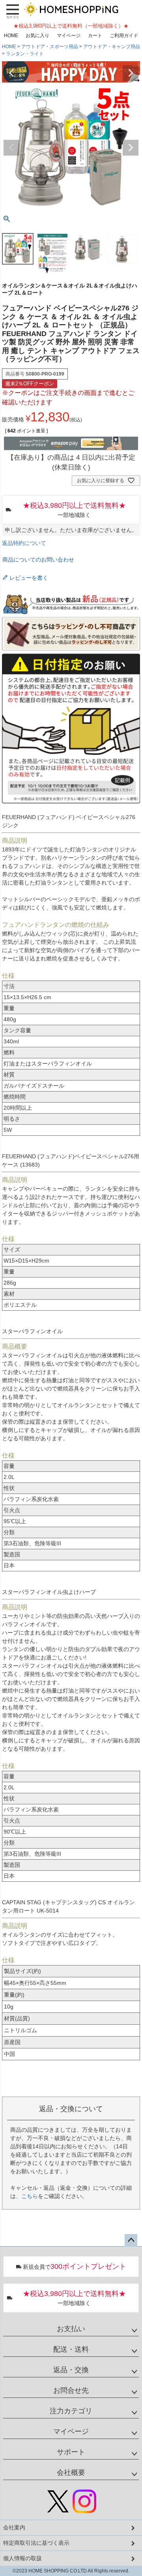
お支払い (71, 2329)
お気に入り (37, 36)
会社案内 (14, 2527)
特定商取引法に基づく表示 (36, 2543)
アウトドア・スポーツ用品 (50, 47)
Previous (11, 73)
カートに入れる (71, 2566)
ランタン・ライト (25, 54)
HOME (11, 36)
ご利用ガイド (124, 36)
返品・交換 (71, 2370)
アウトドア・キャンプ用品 (112, 47)
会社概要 (71, 2473)
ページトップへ (131, 2240)
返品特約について (24, 543)
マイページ (69, 36)
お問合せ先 (71, 2390)
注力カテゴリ (71, 2411)
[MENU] (13, 11)
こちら (30, 2196)
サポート (71, 2452)
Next (131, 73)
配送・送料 (71, 2349)
